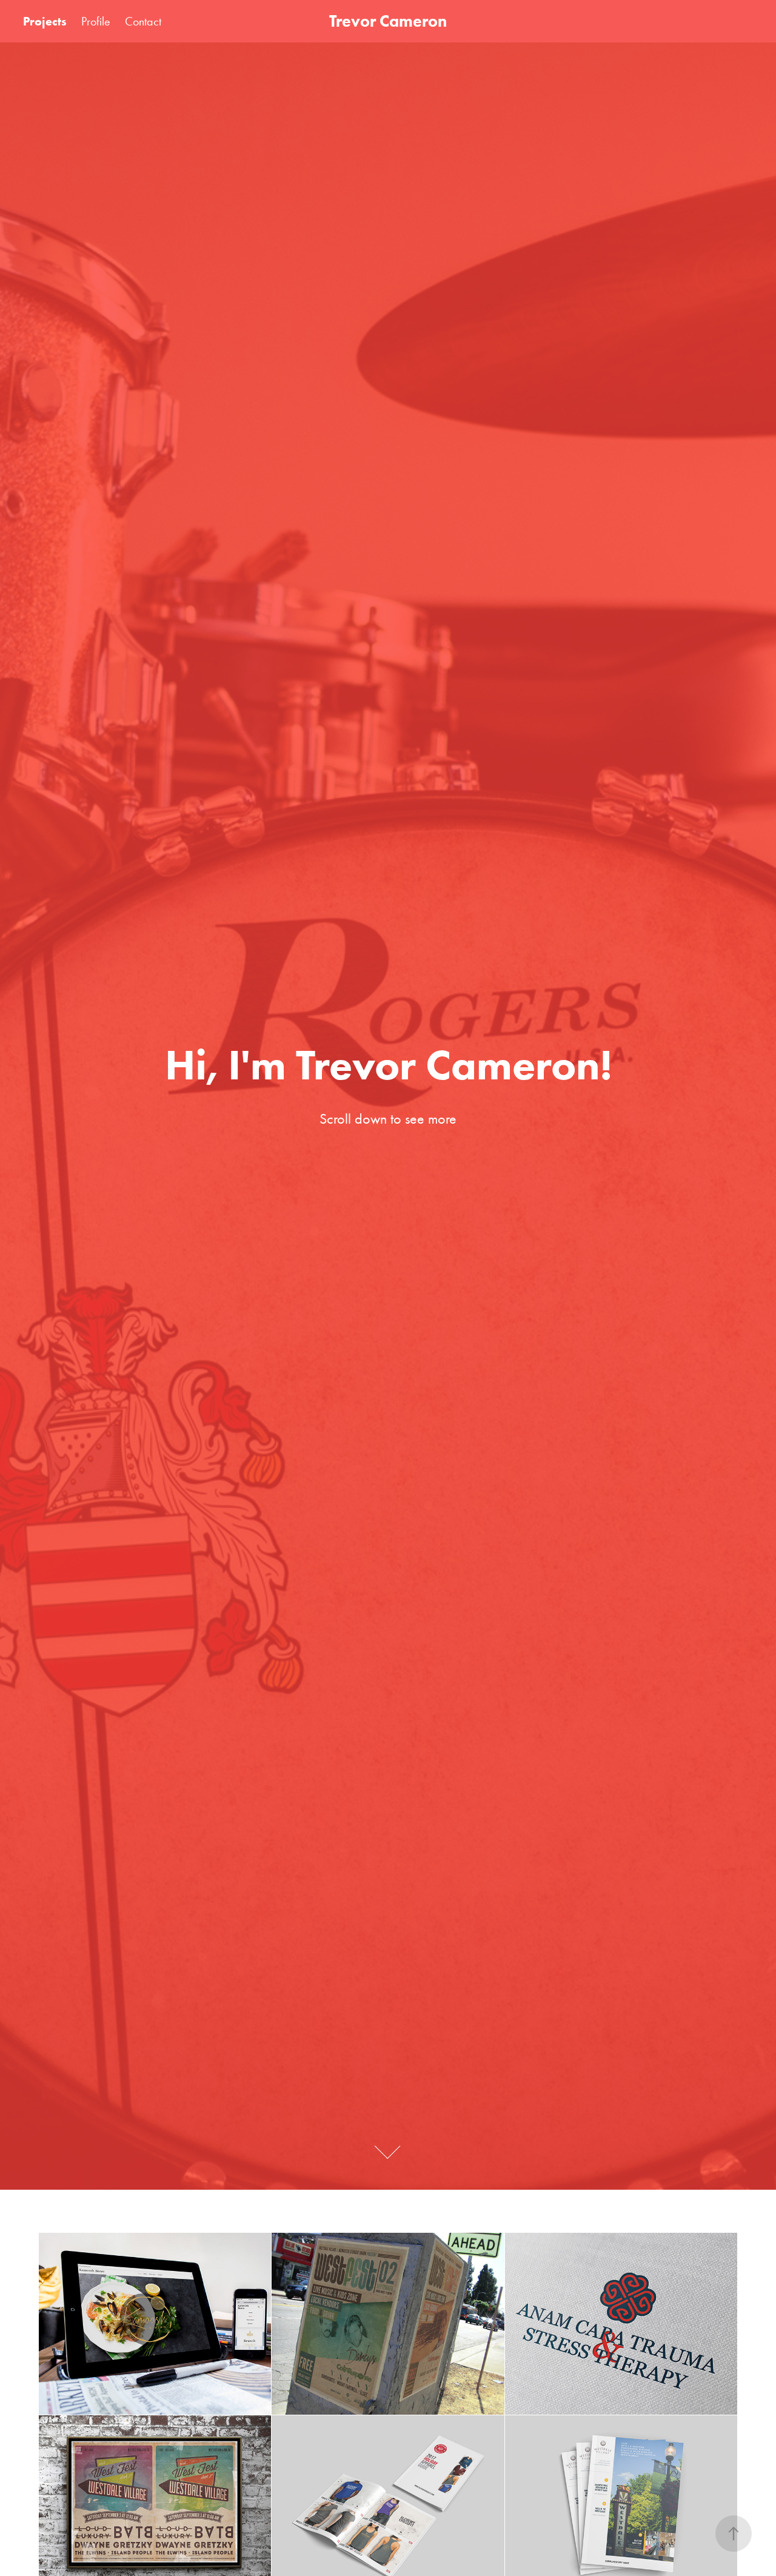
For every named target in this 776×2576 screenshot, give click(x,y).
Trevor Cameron (388, 21)
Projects (45, 21)
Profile (96, 21)
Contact (143, 21)
